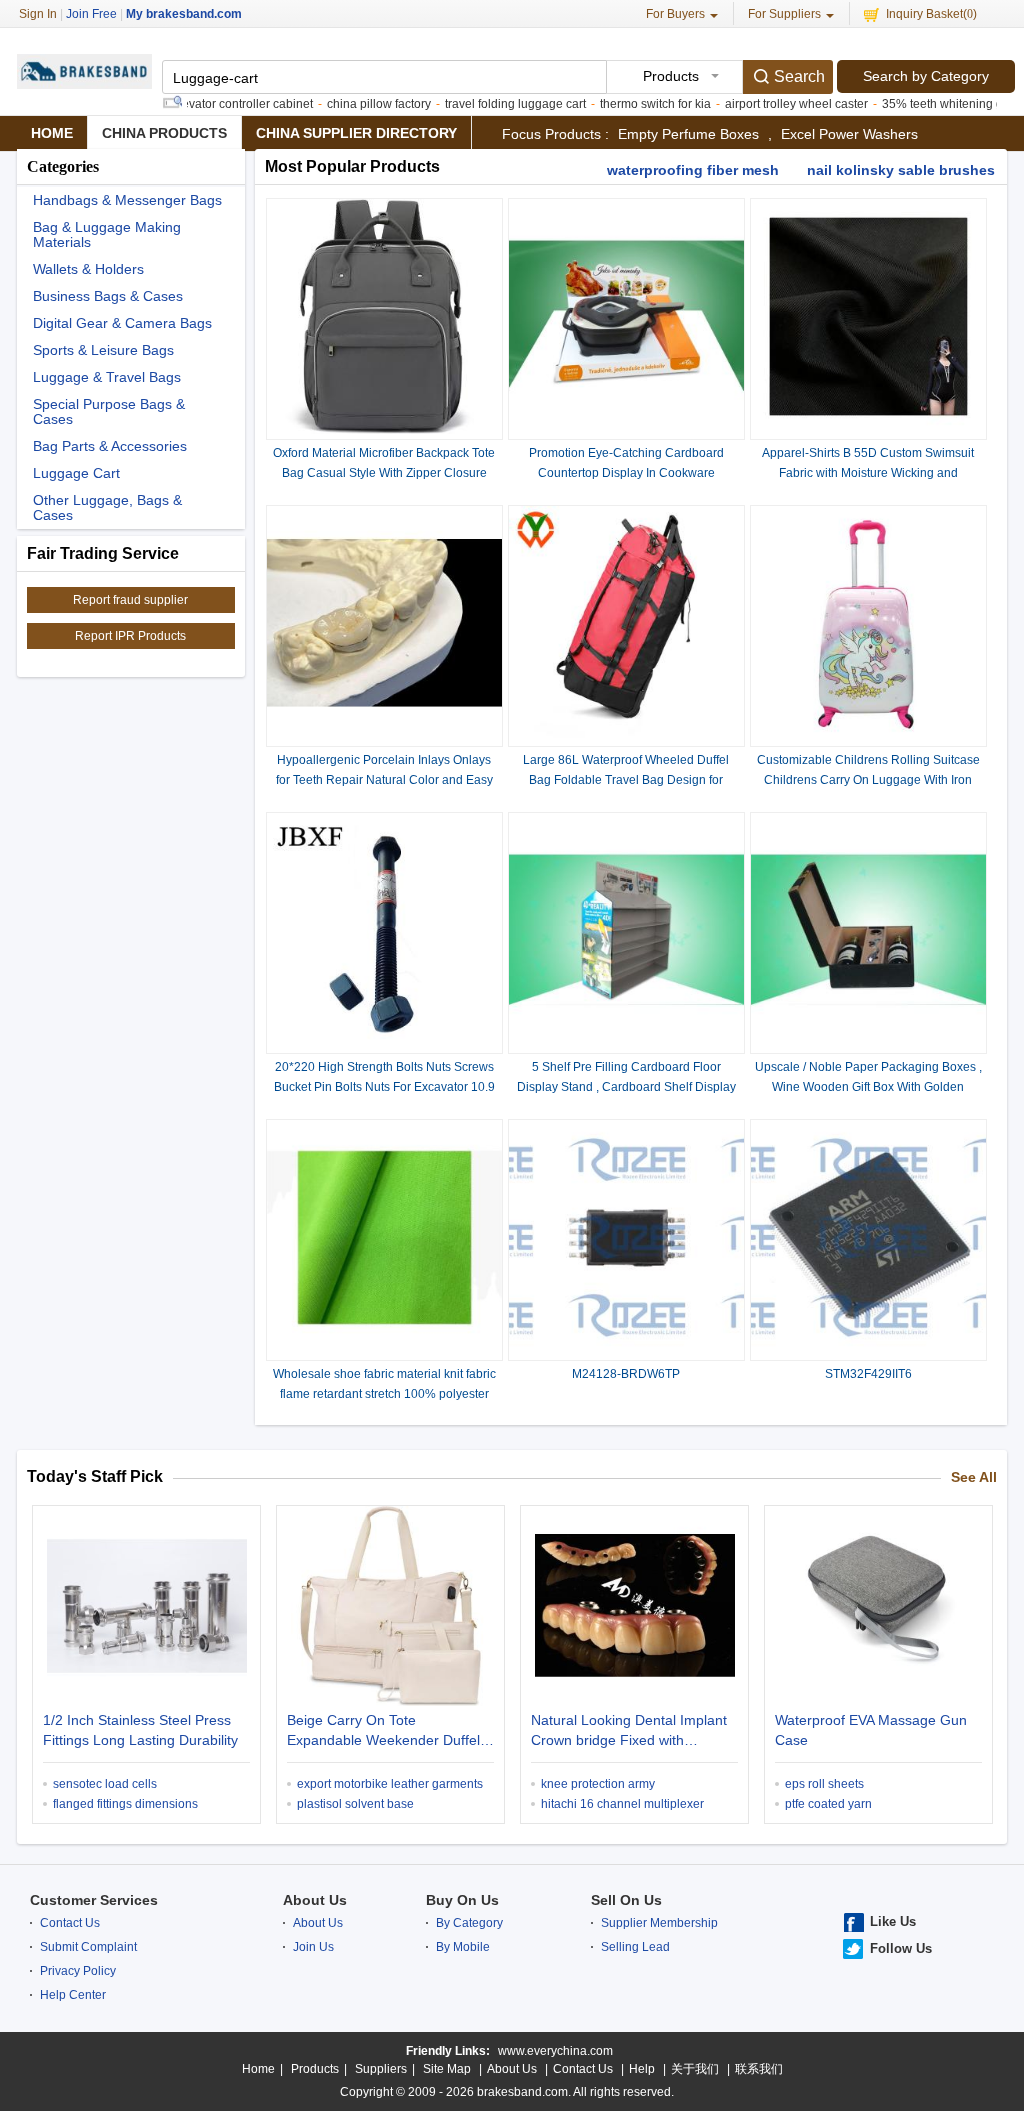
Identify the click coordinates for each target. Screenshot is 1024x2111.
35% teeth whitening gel (915, 104)
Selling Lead (635, 1947)
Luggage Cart (76, 473)
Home (52, 133)
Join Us (313, 1947)
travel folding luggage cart (483, 104)
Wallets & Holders (88, 269)
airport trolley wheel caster (764, 104)
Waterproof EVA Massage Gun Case (871, 1730)
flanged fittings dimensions (125, 1804)
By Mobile (463, 1947)
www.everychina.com (555, 2051)
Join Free (91, 14)
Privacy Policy (78, 1971)
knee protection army (598, 1784)
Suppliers (381, 2069)
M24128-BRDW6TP (626, 1374)
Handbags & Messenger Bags (127, 200)
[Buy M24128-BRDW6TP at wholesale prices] (626, 1351)
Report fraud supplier (130, 600)
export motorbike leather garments (390, 1784)
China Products (164, 133)
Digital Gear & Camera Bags (122, 323)
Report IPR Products (130, 636)
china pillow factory (347, 104)
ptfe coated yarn (828, 1804)
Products (315, 2069)
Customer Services (94, 1900)
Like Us (893, 1921)
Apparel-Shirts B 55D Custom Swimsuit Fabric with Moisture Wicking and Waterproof (868, 473)
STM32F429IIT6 (868, 1374)
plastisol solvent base (355, 1804)
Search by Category (926, 76)
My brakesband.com (184, 14)
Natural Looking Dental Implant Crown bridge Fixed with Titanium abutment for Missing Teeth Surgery (629, 1732)
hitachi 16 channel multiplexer (622, 1804)
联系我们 (759, 2069)
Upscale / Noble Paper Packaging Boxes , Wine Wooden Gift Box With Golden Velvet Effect (868, 1087)
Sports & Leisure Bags (103, 350)
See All (974, 1477)
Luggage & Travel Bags (107, 377)
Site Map (447, 2069)
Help (642, 2069)
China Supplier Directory (356, 133)
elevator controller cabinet (210, 104)
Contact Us (70, 1923)
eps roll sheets (824, 1784)
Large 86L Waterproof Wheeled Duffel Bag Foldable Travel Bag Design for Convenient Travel (626, 780)
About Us (315, 1900)
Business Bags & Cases (108, 296)
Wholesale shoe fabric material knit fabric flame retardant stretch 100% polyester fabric (384, 1394)
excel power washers (849, 134)
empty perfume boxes (688, 134)
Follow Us (901, 1948)
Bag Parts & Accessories (110, 446)
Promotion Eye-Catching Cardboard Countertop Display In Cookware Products (626, 473)
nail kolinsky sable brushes (901, 170)
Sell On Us (626, 1900)
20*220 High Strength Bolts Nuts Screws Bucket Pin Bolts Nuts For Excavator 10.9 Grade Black (384, 1087)
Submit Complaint (88, 1947)
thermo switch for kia (623, 104)
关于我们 (695, 2069)
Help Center (73, 1995)
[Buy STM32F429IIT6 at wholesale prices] (868, 1351)
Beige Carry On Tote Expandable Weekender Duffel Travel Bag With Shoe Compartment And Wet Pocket (383, 1732)
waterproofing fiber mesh (693, 170)
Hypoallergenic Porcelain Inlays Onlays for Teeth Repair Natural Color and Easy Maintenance (384, 780)
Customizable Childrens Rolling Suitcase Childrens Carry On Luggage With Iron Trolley (868, 780)
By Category (469, 1923)
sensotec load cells (105, 1784)
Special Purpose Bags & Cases (109, 412)
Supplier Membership (659, 1923)
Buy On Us (462, 1900)
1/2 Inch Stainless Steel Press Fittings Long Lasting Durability (140, 1730)
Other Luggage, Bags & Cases (107, 508)
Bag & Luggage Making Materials (107, 235)
